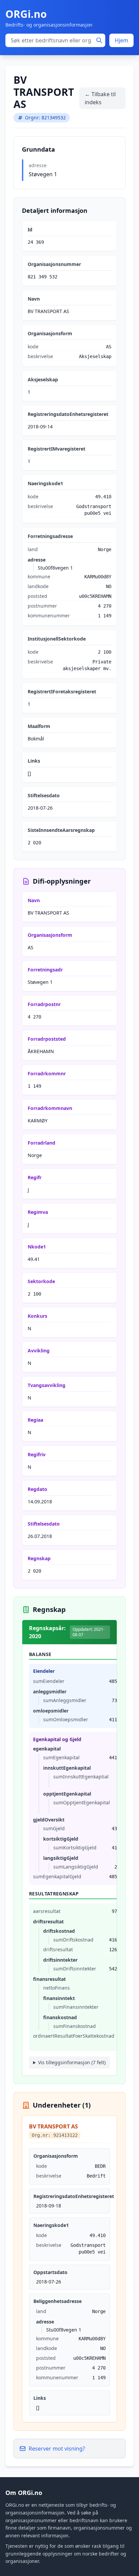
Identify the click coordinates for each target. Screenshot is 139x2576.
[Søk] (99, 40)
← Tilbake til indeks (100, 98)
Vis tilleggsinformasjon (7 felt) (72, 2062)
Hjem (121, 40)
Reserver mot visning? (57, 2449)
